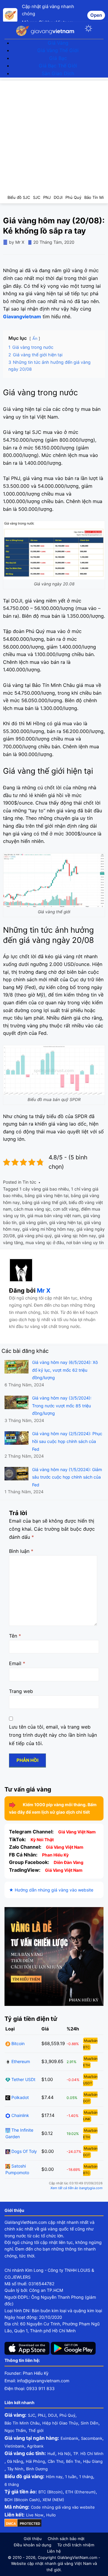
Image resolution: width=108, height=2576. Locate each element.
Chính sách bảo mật (66, 2539)
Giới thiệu (33, 2539)
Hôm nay (54, 2477)
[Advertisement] (54, 134)
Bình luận (21, 1551)
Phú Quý (67, 2415)
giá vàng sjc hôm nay (75, 1236)
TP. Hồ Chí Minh (88, 2454)
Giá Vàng (58, 43)
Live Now (35, 2515)
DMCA (11, 2524)
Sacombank (92, 2438)
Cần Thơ (55, 2461)
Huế (51, 2454)
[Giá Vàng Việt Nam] (47, 30)
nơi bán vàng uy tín (85, 1242)
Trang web (21, 1691)
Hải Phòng (35, 2461)
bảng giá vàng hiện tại (46, 1195)
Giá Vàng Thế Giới (58, 50)
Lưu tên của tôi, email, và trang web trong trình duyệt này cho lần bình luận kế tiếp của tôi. (53, 1735)
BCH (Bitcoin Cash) (22, 2500)
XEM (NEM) (53, 2500)
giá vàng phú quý (35, 1236)
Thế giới (36, 2430)
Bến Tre (73, 2461)
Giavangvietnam (22, 316)
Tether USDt (23, 2079)
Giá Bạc (58, 58)
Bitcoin (17, 2043)
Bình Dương (37, 2469)
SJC (31, 2415)
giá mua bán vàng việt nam (54, 1216)
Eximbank (69, 2438)
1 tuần (71, 2477)
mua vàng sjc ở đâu (45, 1242)
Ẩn (35, 339)
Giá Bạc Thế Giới (58, 66)
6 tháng (12, 2484)
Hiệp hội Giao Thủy (60, 2423)
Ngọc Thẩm (15, 2430)
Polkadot (19, 2097)
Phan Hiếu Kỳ (55, 1855)
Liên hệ (54, 2551)
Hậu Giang (93, 2461)
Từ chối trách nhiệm (76, 2545)
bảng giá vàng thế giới (44, 1202)
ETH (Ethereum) (81, 2492)
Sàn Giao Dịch (58, 73)
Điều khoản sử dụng (33, 2545)
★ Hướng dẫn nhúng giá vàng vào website (51, 1890)
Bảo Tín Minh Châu (22, 2423)
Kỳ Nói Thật (42, 1840)
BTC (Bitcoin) (51, 2492)
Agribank (35, 2446)
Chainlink (20, 2115)
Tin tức (29, 1182)
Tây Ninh (15, 2469)
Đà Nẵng (15, 2461)
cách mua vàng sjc (32, 1209)
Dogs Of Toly (24, 2151)
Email (17, 1663)
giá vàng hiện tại (65, 1222)
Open (96, 15)
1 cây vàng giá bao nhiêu (44, 1189)
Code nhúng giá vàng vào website (63, 2507)
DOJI (52, 2415)
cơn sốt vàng (66, 1209)
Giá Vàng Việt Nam (77, 1832)
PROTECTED (30, 2524)
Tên (15, 1636)
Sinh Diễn (90, 2423)
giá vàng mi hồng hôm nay (48, 1229)
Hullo (51, 2515)
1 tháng (86, 2477)
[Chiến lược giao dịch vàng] (54, 1956)
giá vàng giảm (33, 1222)
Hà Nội (64, 2454)
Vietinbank (14, 2446)
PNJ (42, 2415)
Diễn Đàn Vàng (69, 1862)
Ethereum (20, 2061)
